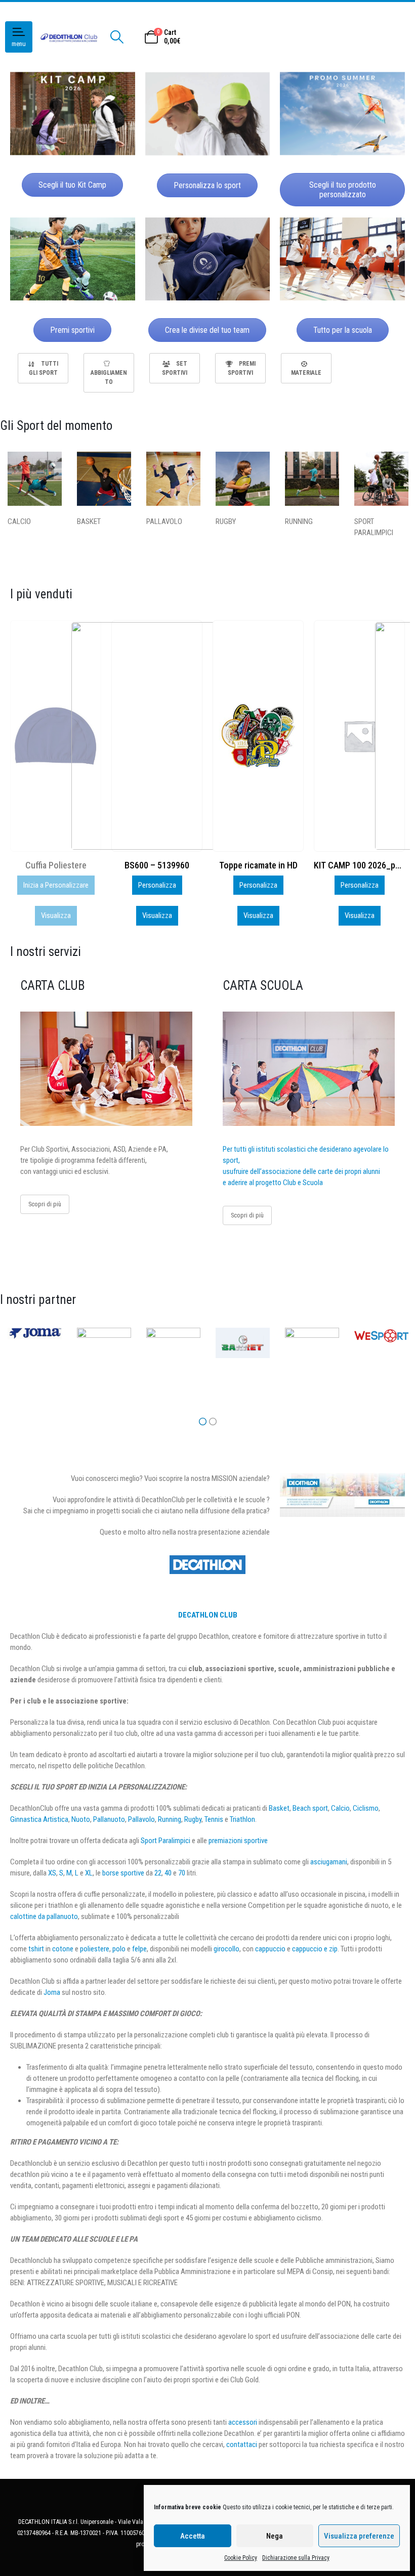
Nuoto (81, 1819)
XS (52, 1873)
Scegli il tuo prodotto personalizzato (343, 190)
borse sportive (123, 1873)
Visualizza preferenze (359, 2536)
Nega (275, 2536)
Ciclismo (366, 1808)
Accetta (193, 2536)
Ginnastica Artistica (39, 1819)
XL (89, 1873)
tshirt (36, 1949)
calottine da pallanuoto (44, 1916)
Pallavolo (141, 1819)
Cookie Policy (241, 2558)
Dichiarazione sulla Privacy (296, 2558)
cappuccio (270, 1949)
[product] (157, 736)
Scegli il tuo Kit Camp (72, 185)
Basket (279, 1808)
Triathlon (242, 1819)
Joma (52, 1992)
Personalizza (56, 885)
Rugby (193, 1819)
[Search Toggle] (117, 37)
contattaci (242, 2444)
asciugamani (329, 1862)
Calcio (340, 1808)
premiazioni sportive (238, 1841)
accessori (243, 2422)
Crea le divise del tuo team (207, 330)
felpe (139, 1949)
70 (182, 1873)
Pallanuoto (109, 1819)
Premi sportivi (72, 330)
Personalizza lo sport (207, 185)
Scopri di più (45, 1204)
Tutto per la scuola (343, 330)
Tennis (214, 1819)
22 (158, 1873)
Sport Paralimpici (165, 1841)
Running (170, 1819)
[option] (43, 368)
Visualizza (56, 915)
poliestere (95, 1949)
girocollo (226, 1949)
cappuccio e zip (315, 1949)
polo (119, 1949)
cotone (63, 1949)
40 (168, 1873)
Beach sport (310, 1808)
